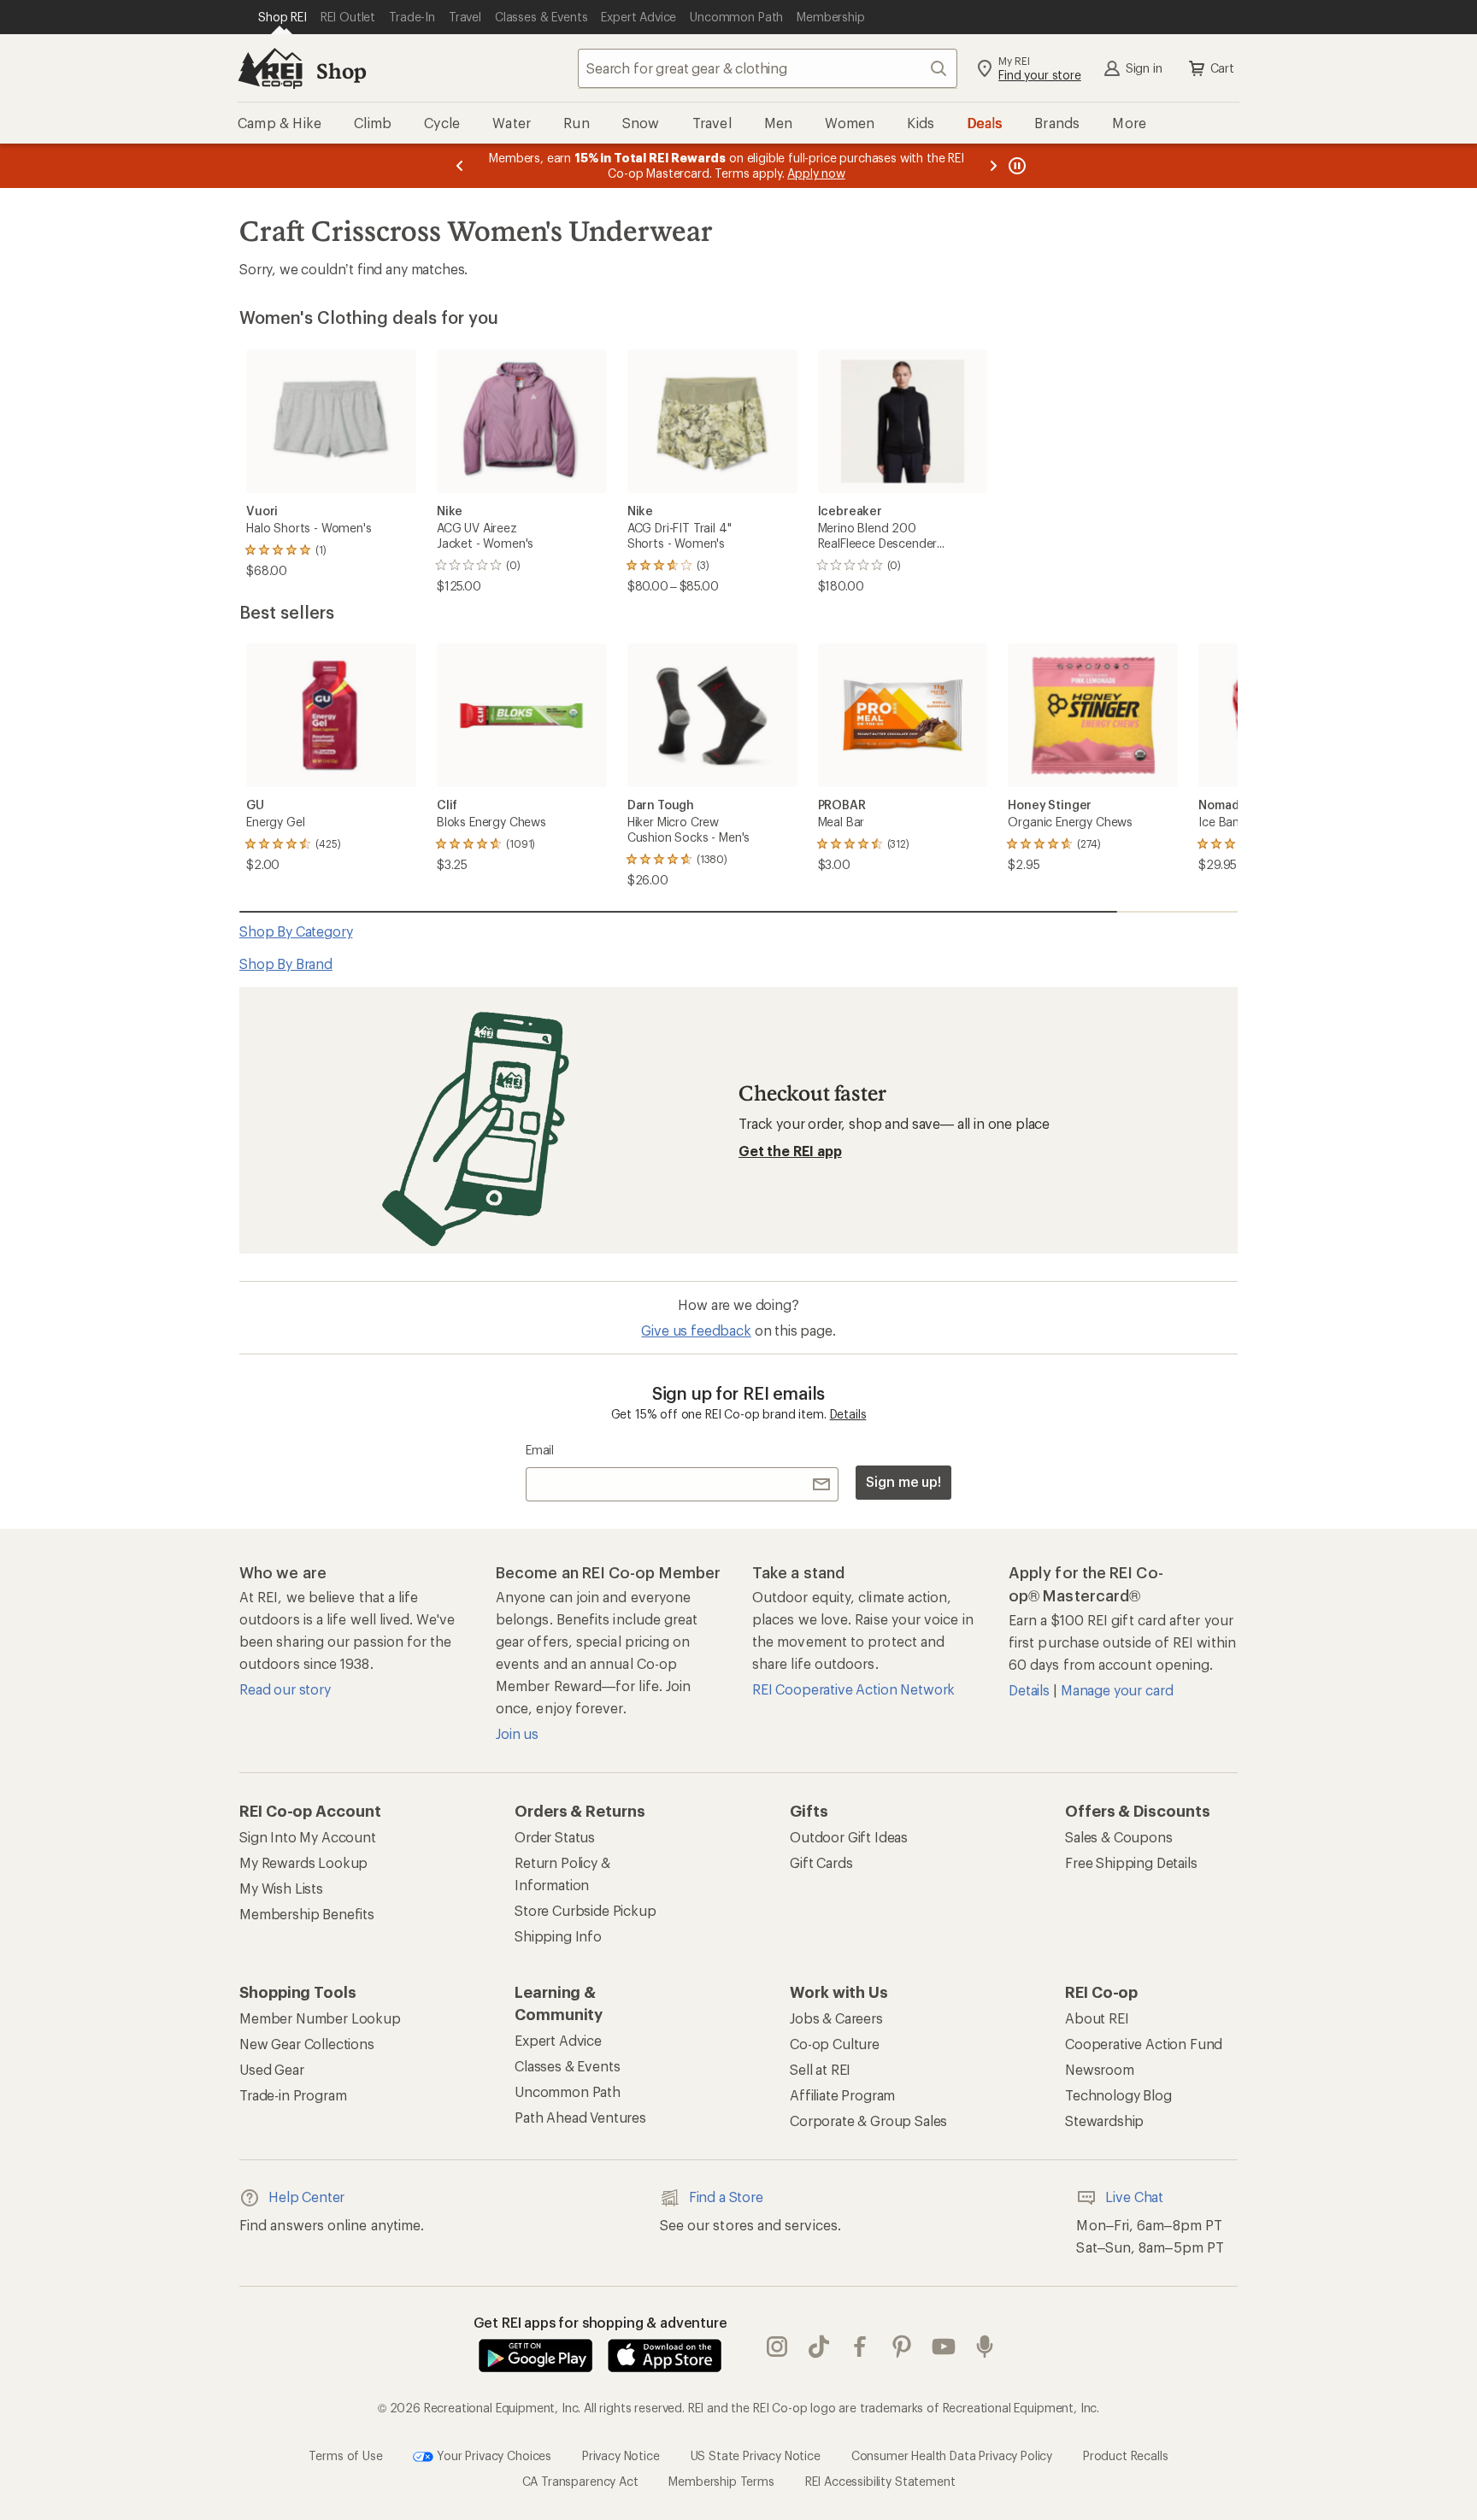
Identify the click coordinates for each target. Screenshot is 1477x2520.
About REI (1097, 2018)
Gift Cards (821, 1862)
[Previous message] (460, 166)
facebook (860, 2347)
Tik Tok (819, 2347)
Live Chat (1134, 2197)
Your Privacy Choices (492, 2455)
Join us (517, 1733)
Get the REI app (790, 1151)
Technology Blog (1118, 2095)
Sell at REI (820, 2069)
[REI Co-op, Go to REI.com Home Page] (270, 68)
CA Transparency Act (580, 2481)
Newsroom (1100, 2069)
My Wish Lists (281, 1888)
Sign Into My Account (308, 1837)
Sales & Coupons (1119, 1837)
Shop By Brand (286, 963)
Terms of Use (345, 2455)
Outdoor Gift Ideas (849, 1837)
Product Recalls (1126, 2455)
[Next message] (993, 166)
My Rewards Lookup (303, 1862)
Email (540, 1450)
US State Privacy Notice (756, 2455)
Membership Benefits (307, 1914)
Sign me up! (903, 1481)
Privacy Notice (621, 2455)
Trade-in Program (293, 2095)
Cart (1222, 68)
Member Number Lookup (320, 2018)
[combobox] (768, 68)
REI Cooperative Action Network (853, 1689)
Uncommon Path (568, 2091)
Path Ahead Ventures (580, 2117)
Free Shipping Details (1131, 1862)
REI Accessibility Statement (880, 2481)
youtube (944, 2347)
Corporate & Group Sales (868, 2121)
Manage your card (1117, 1690)
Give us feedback (696, 1330)
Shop (341, 70)
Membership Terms (721, 2481)
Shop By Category (296, 931)
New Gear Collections (307, 2044)
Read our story (285, 1689)
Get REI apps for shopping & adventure (600, 2322)
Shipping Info (558, 1936)
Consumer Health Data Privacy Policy (952, 2455)
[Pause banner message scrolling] (1015, 166)
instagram (777, 2347)
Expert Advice (558, 2040)
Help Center (306, 2197)
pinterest (902, 2347)
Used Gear (272, 2069)
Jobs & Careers (836, 2018)
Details (848, 1414)
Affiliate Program (842, 2095)
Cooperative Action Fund (1144, 2044)
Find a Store (726, 2197)
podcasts (985, 2347)
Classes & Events (567, 2066)
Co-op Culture (835, 2044)
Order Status (555, 1837)
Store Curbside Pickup (586, 1910)
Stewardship (1104, 2121)
